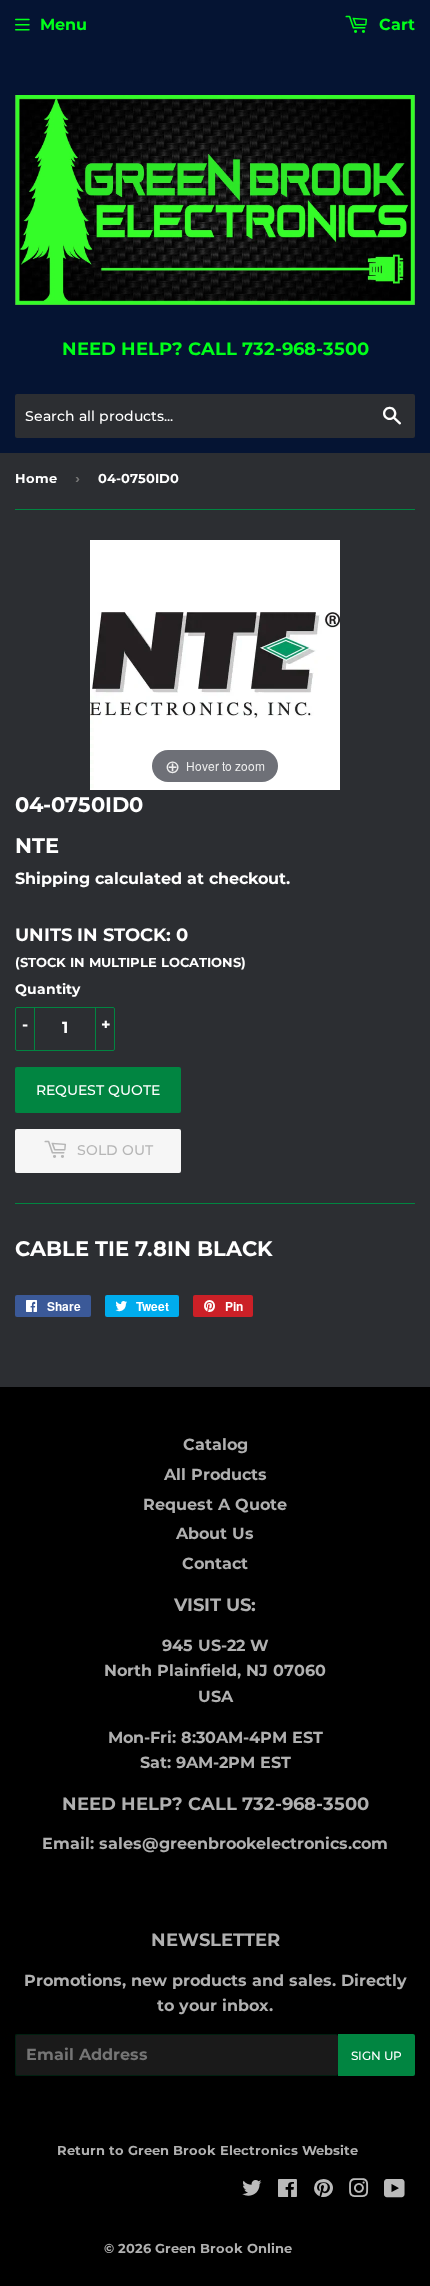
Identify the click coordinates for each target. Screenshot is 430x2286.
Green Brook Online (223, 2248)
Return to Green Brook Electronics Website (207, 2150)
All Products (215, 1474)
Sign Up (376, 2055)
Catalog (215, 1444)
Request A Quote (215, 1504)
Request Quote (98, 1090)
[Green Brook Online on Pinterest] (323, 2190)
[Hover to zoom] (215, 664)
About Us (215, 1533)
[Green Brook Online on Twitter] (252, 2190)
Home (36, 478)
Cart (394, 24)
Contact (215, 1563)
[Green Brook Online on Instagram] (359, 2190)
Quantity (47, 989)
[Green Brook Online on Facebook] (287, 2190)
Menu (63, 24)
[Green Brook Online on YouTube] (394, 2190)
